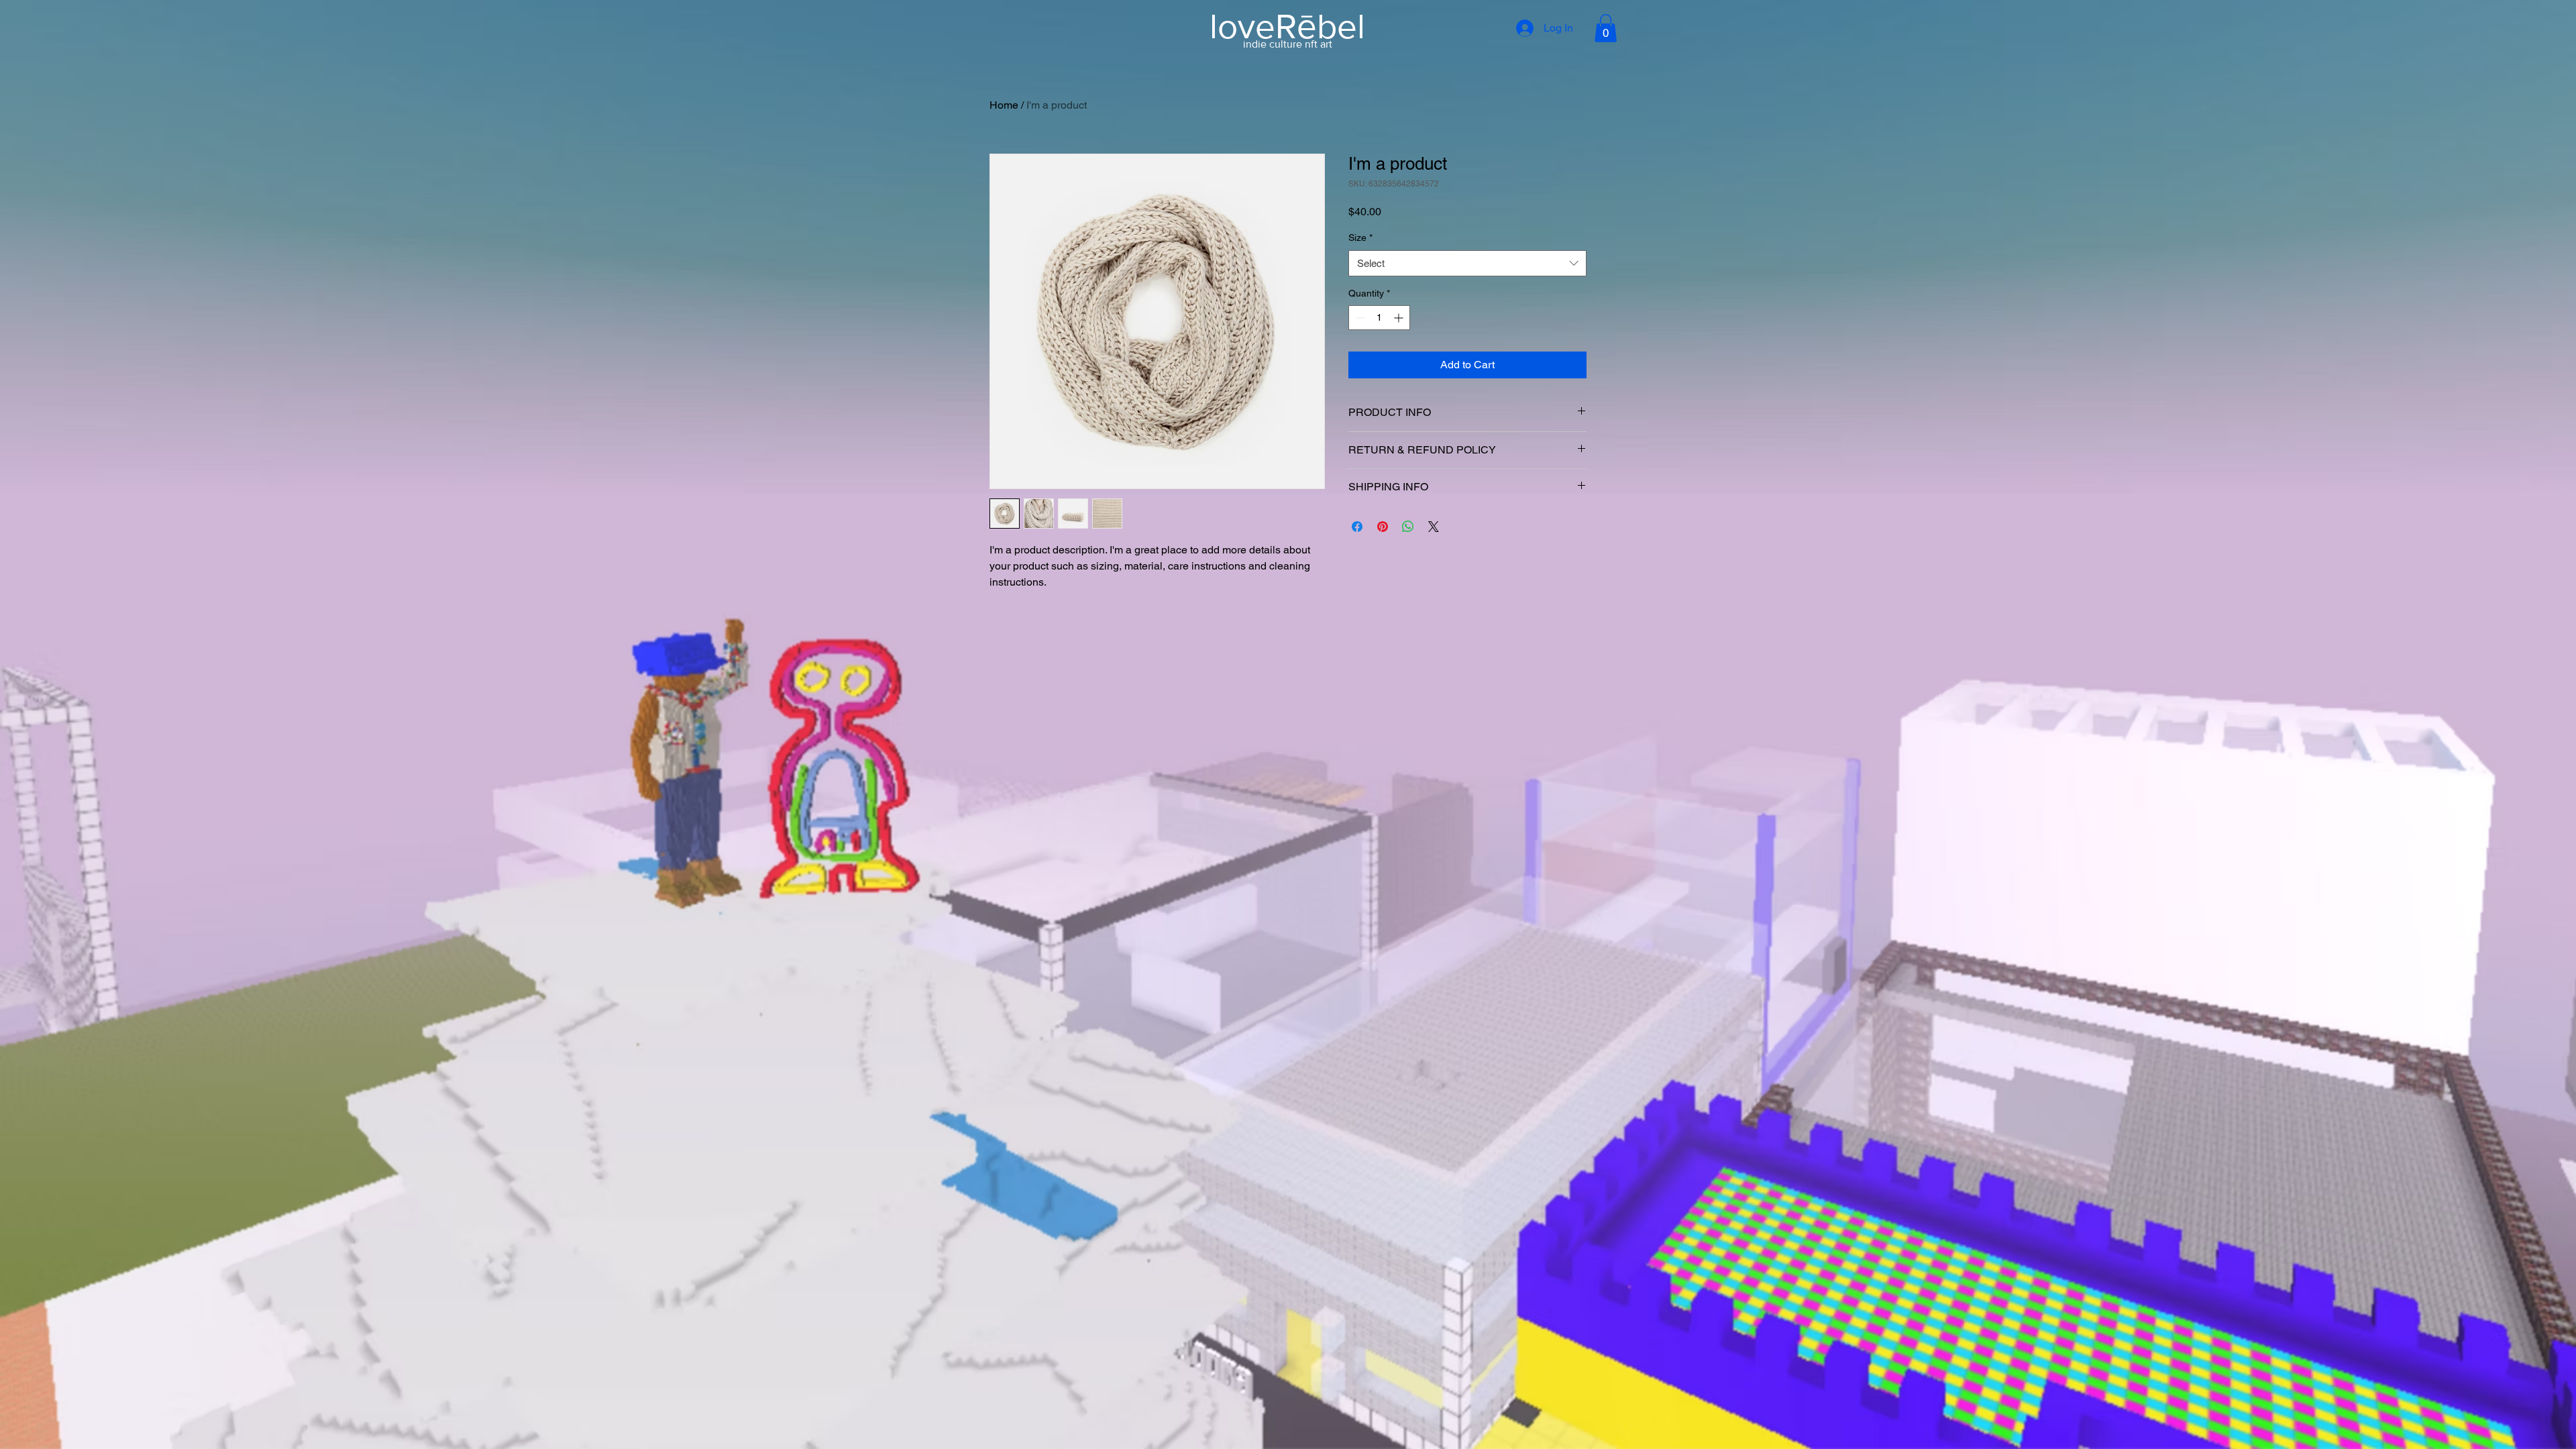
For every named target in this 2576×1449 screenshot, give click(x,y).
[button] (1606, 28)
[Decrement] (1359, 318)
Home (1004, 105)
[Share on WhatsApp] (1408, 527)
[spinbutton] (1379, 318)
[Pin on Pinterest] (1383, 527)
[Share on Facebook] (1357, 527)
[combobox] (1467, 263)
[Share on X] (1434, 527)
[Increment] (1400, 318)
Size (1360, 237)
